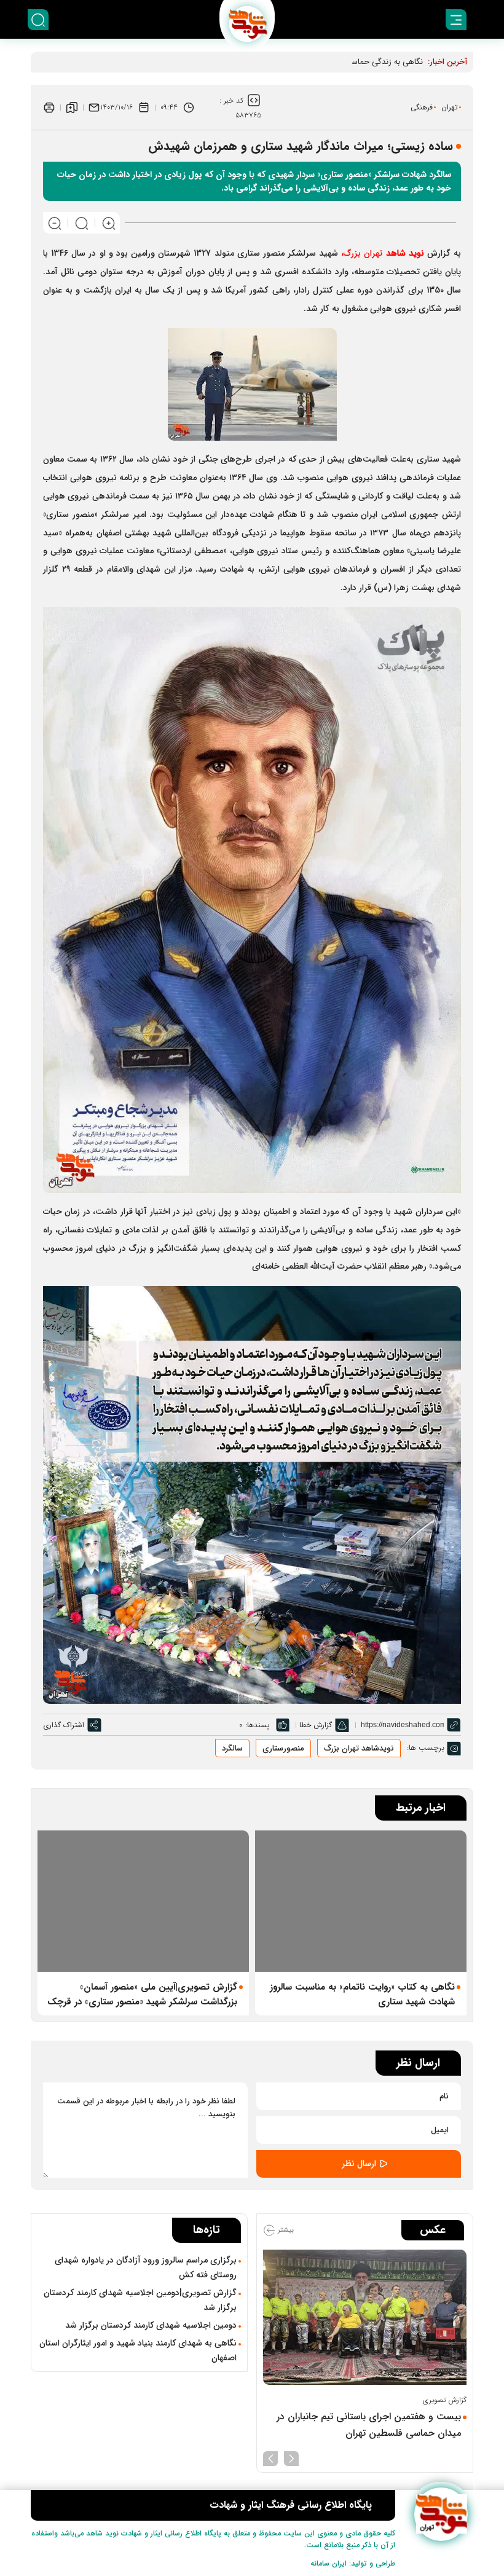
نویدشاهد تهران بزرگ (359, 1748)
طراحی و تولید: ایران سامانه (353, 2563)
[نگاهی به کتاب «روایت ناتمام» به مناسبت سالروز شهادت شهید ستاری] (361, 1901)
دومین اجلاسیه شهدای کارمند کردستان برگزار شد (151, 2325)
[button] (291, 2457)
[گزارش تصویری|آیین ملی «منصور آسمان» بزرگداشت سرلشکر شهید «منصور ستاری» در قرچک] (143, 1901)
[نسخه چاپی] (49, 108)
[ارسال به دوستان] (94, 108)
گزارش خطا (316, 1725)
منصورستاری (283, 1748)
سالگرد (232, 1748)
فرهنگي (422, 107)
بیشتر (285, 2230)
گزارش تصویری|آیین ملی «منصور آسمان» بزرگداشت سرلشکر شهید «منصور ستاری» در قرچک (142, 1995)
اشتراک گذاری (64, 1725)
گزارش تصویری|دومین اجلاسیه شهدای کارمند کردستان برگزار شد (140, 2300)
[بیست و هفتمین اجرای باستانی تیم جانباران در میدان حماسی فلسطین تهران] (365, 2318)
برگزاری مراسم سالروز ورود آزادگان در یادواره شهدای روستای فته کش (146, 2267)
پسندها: (258, 1725)
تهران (450, 107)
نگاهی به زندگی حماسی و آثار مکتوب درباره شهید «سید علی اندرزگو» (311, 62)
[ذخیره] (72, 108)
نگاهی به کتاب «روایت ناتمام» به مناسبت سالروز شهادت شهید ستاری (362, 1995)
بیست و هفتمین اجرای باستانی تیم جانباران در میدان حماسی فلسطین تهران (369, 2425)
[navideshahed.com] (441, 2514)
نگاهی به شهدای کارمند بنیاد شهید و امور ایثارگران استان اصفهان (138, 2350)
